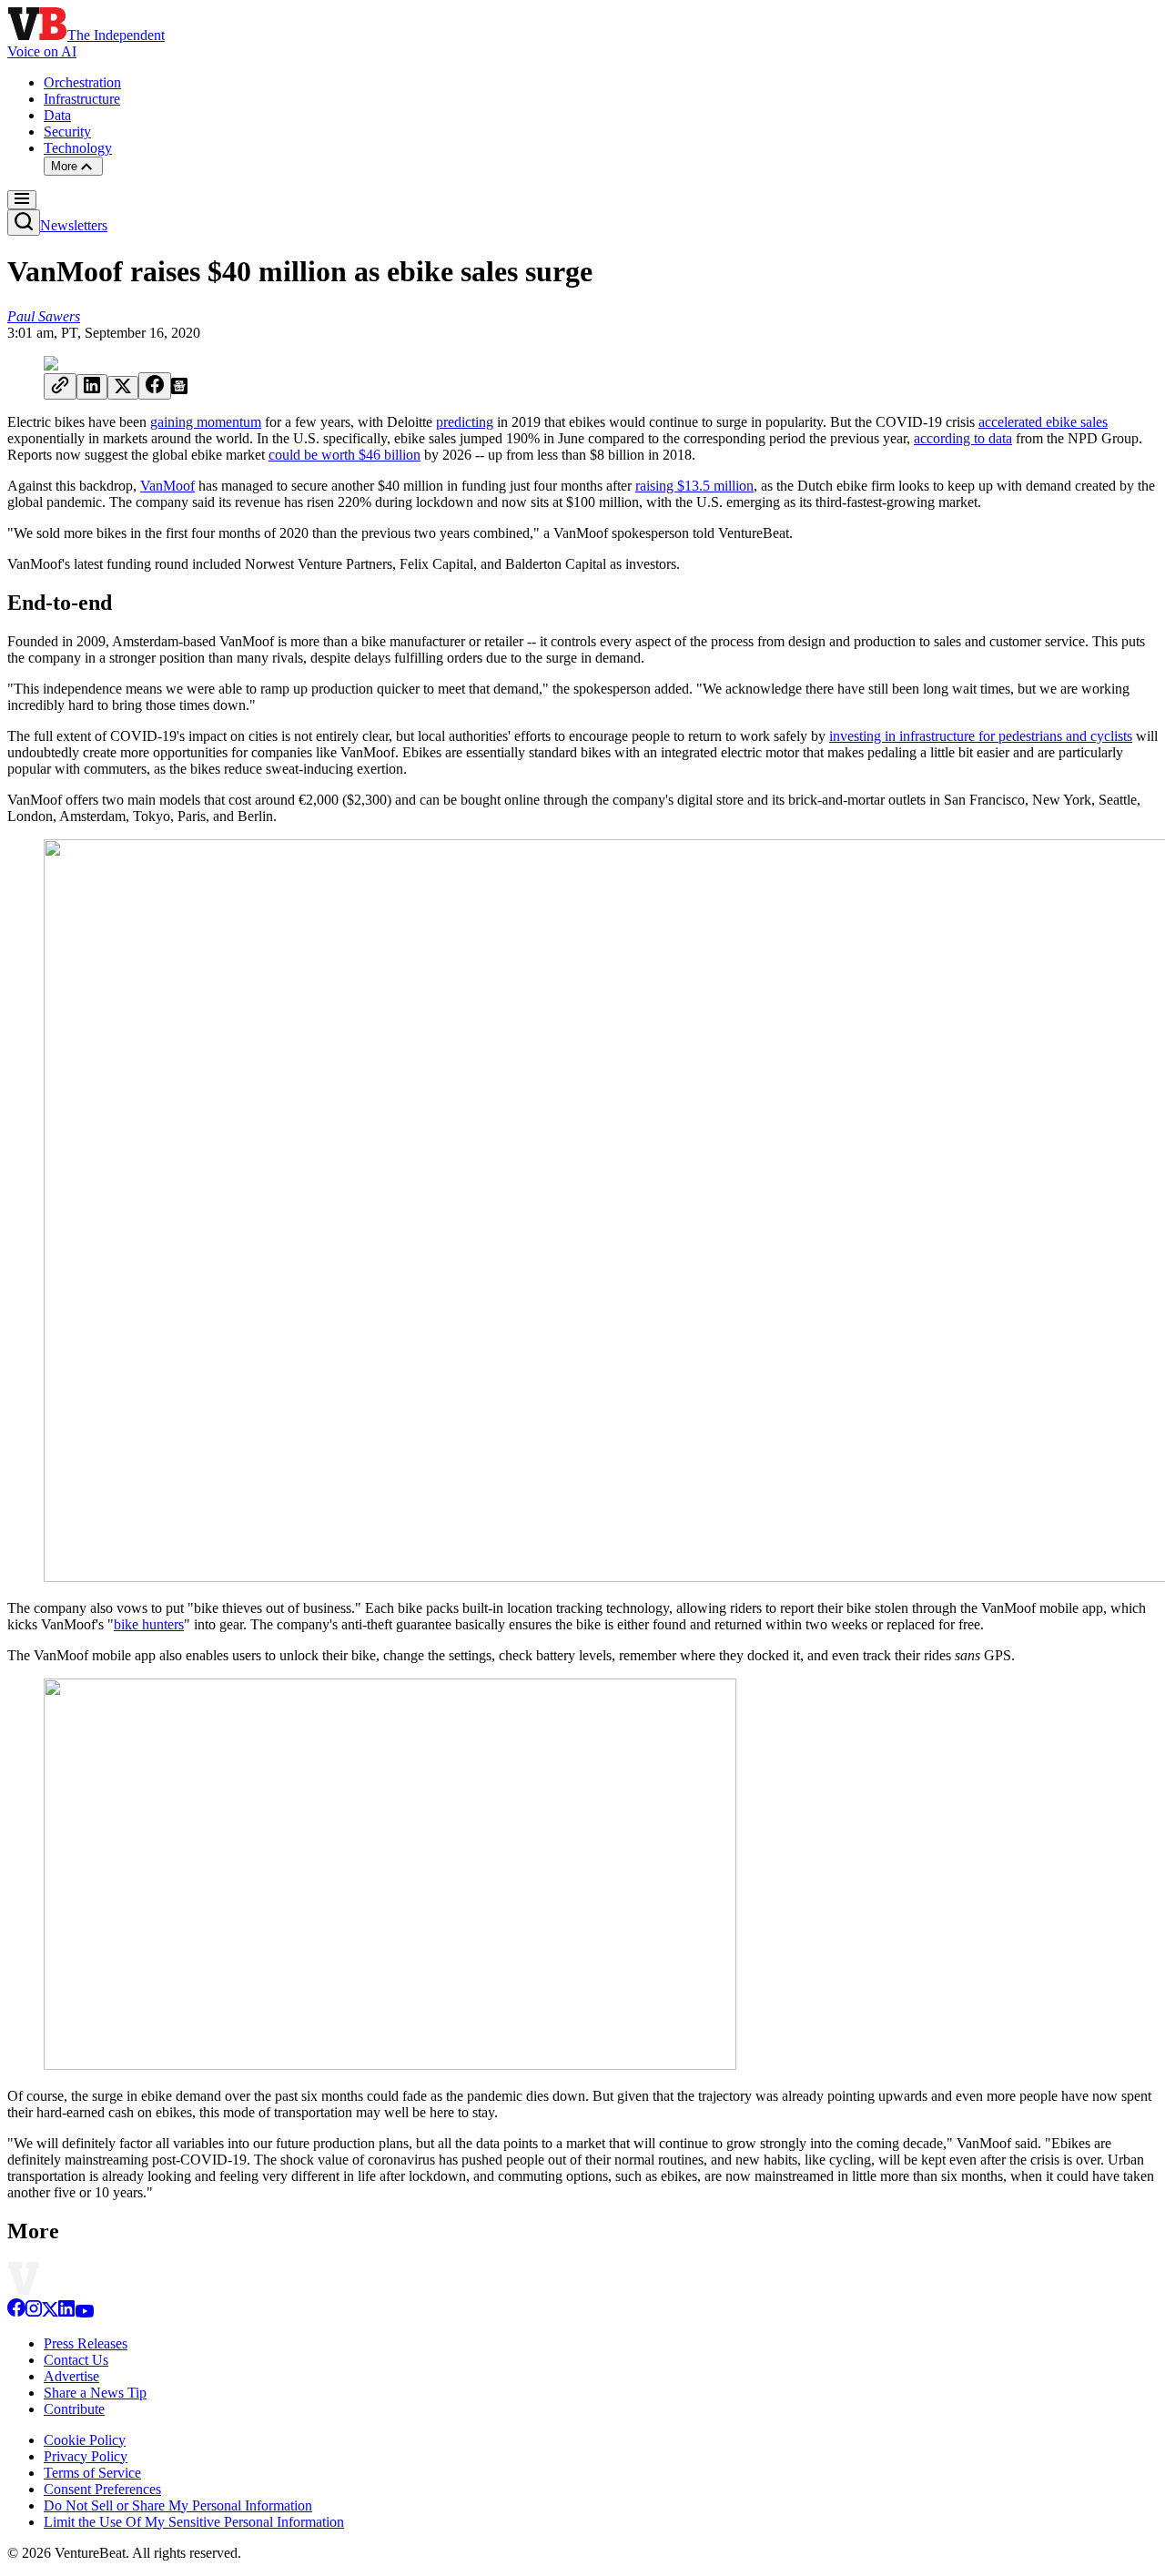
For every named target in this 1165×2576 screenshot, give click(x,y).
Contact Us (76, 2360)
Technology (78, 148)
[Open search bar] (24, 223)
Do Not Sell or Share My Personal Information (178, 2505)
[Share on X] (123, 388)
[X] (50, 2312)
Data (57, 115)
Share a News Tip (95, 2393)
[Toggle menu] (22, 200)
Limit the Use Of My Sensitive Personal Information (194, 2522)
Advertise (71, 2376)
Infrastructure (82, 99)
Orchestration (82, 82)
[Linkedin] (66, 2312)
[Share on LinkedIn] (92, 387)
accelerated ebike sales (1043, 422)
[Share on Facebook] (155, 386)
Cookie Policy (85, 2440)
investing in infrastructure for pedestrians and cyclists (981, 736)
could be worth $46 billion (344, 455)
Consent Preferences (102, 2489)
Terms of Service (92, 2473)
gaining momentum (206, 422)
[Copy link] (60, 386)
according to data (963, 438)
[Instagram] (34, 2312)
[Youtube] (84, 2312)
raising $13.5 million (694, 486)
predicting (465, 422)
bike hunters (149, 1624)
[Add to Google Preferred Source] (179, 389)
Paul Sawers (44, 316)
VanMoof (167, 486)
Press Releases (86, 2343)
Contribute (74, 2409)
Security (67, 132)
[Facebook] (16, 2312)
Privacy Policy (86, 2456)
